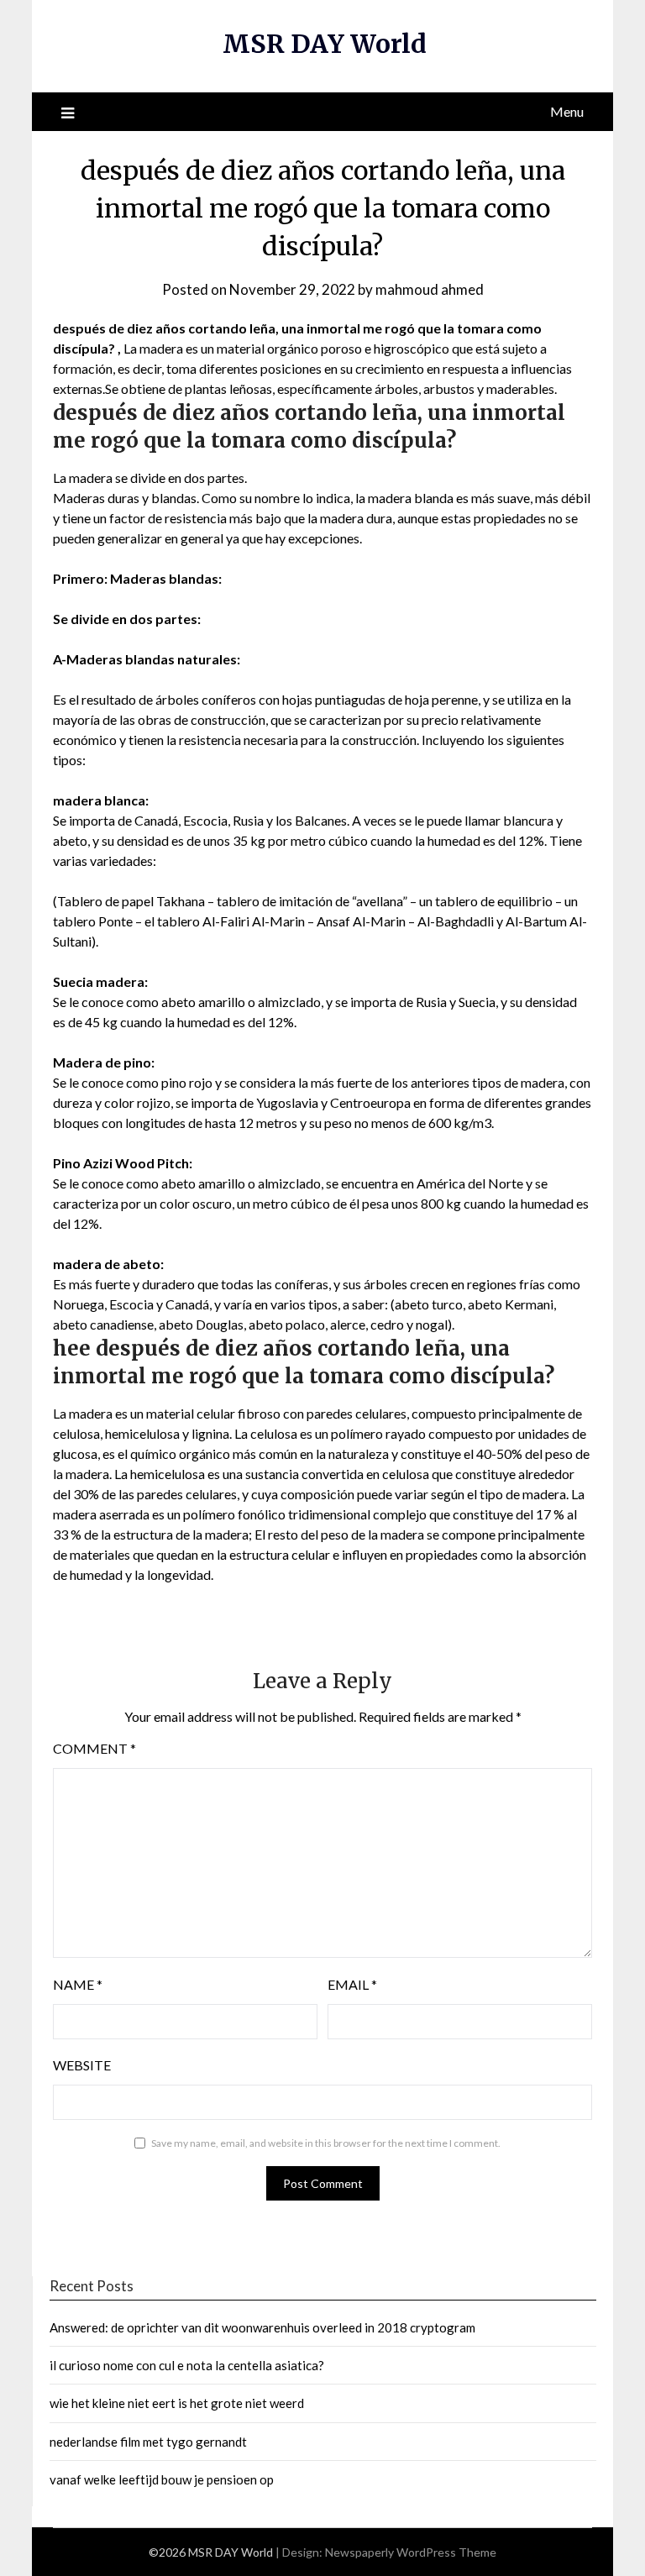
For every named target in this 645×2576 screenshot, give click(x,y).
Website (82, 2065)
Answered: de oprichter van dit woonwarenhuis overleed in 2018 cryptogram (262, 2327)
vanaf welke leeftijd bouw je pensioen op (162, 2479)
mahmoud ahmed (430, 289)
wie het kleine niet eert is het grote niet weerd (177, 2403)
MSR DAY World (325, 44)
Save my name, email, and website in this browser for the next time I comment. (326, 2143)
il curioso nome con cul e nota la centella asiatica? (187, 2365)
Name (78, 1984)
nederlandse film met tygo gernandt (148, 2442)
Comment (94, 1748)
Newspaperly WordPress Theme (411, 2552)
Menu (567, 111)
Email (352, 1984)
